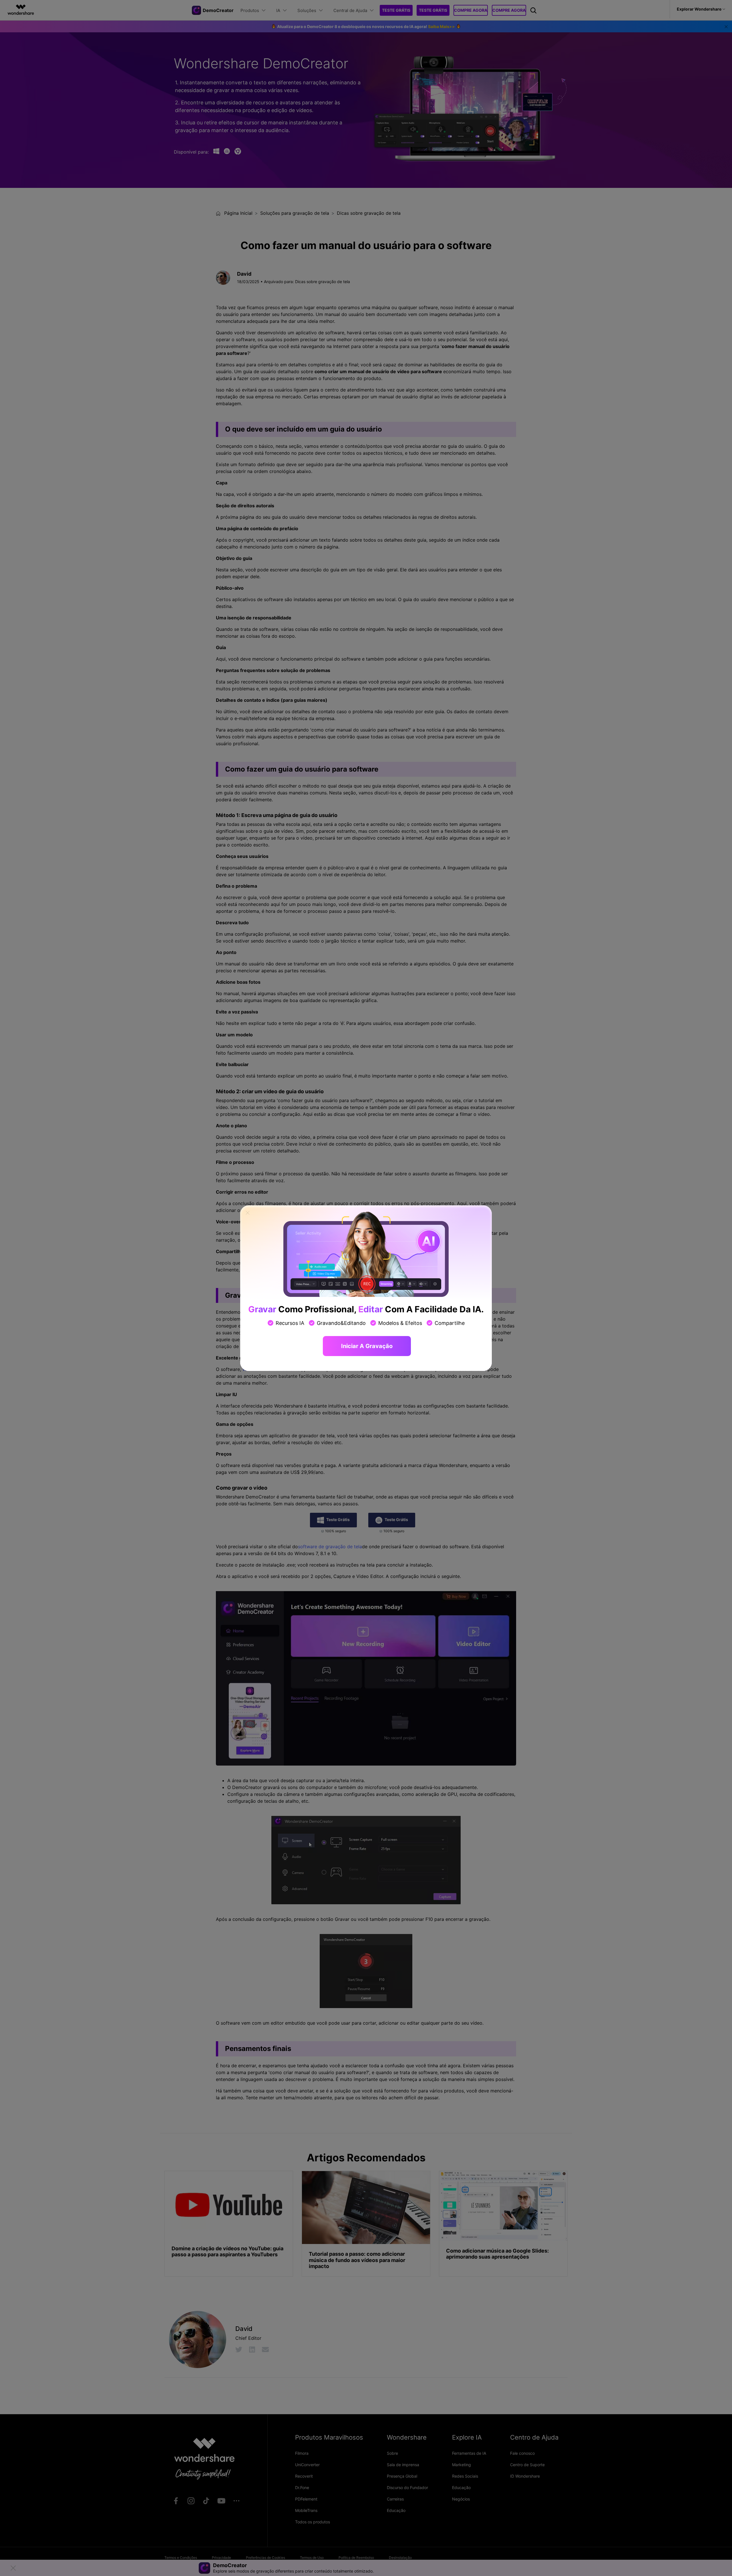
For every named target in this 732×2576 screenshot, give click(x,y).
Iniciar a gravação (367, 1346)
